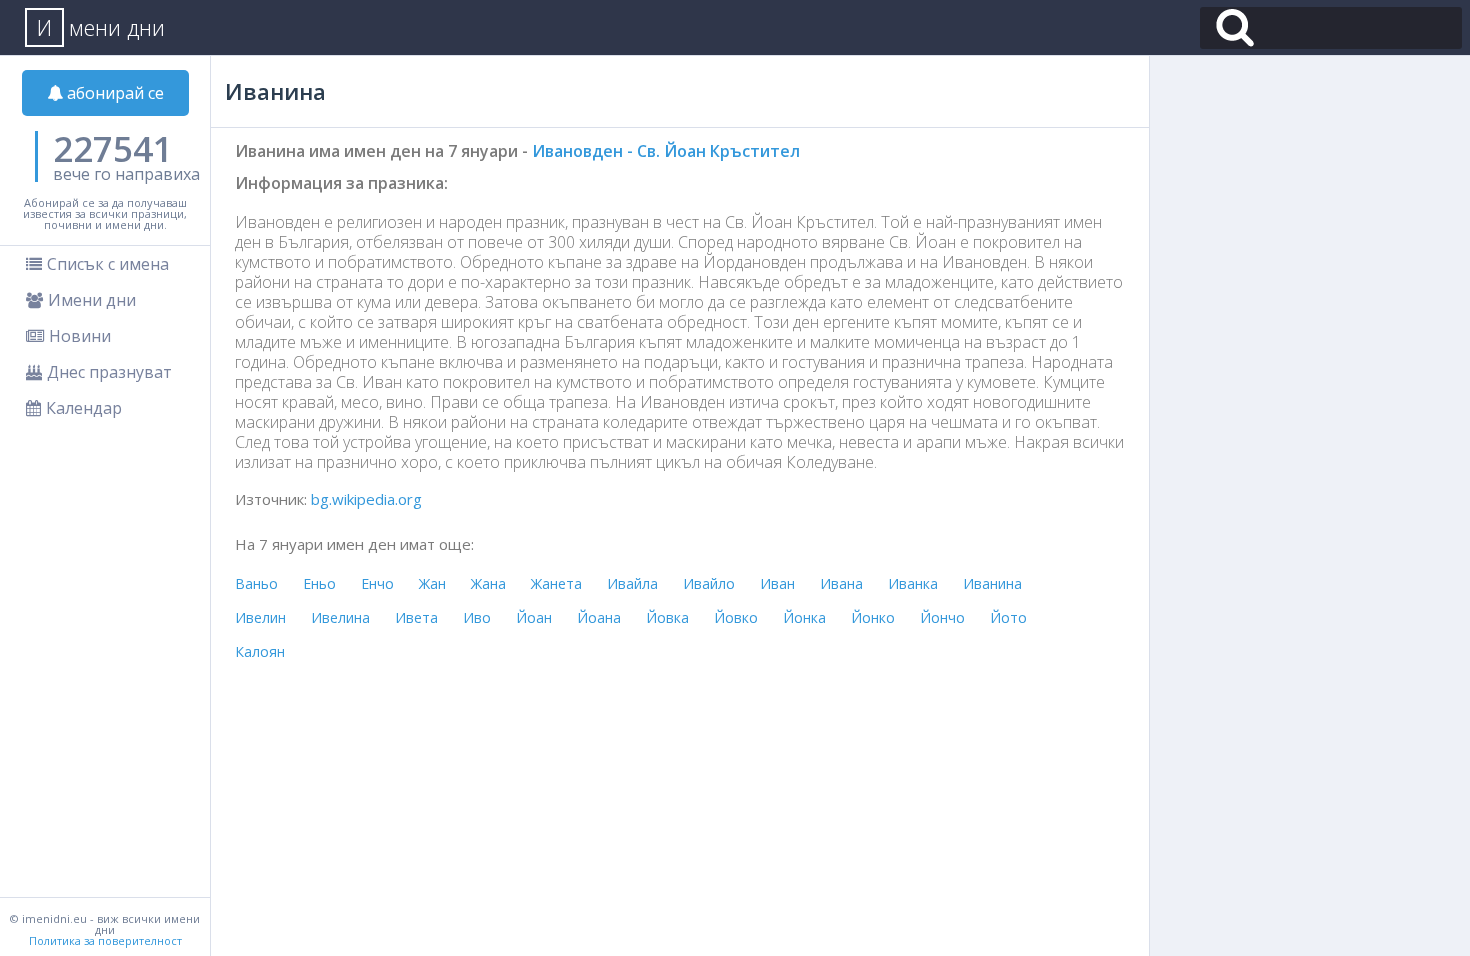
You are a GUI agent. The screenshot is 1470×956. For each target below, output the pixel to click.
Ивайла (632, 583)
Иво (477, 617)
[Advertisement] (1310, 195)
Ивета (416, 617)
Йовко (736, 617)
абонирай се (113, 93)
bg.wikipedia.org (366, 499)
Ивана (841, 583)
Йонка (804, 617)
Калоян (260, 651)
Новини (80, 336)
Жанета (556, 583)
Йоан (534, 617)
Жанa (488, 583)
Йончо (942, 617)
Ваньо (256, 583)
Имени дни (92, 300)
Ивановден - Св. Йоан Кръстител (666, 151)
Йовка (667, 617)
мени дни (101, 27)
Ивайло (709, 583)
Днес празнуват (109, 372)
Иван (777, 583)
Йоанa (599, 617)
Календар (84, 408)
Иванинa (992, 583)
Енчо (377, 583)
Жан (432, 583)
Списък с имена (108, 264)
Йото (1008, 617)
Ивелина (340, 617)
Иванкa (913, 583)
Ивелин (260, 617)
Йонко (873, 617)
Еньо (319, 583)
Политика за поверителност (105, 940)
